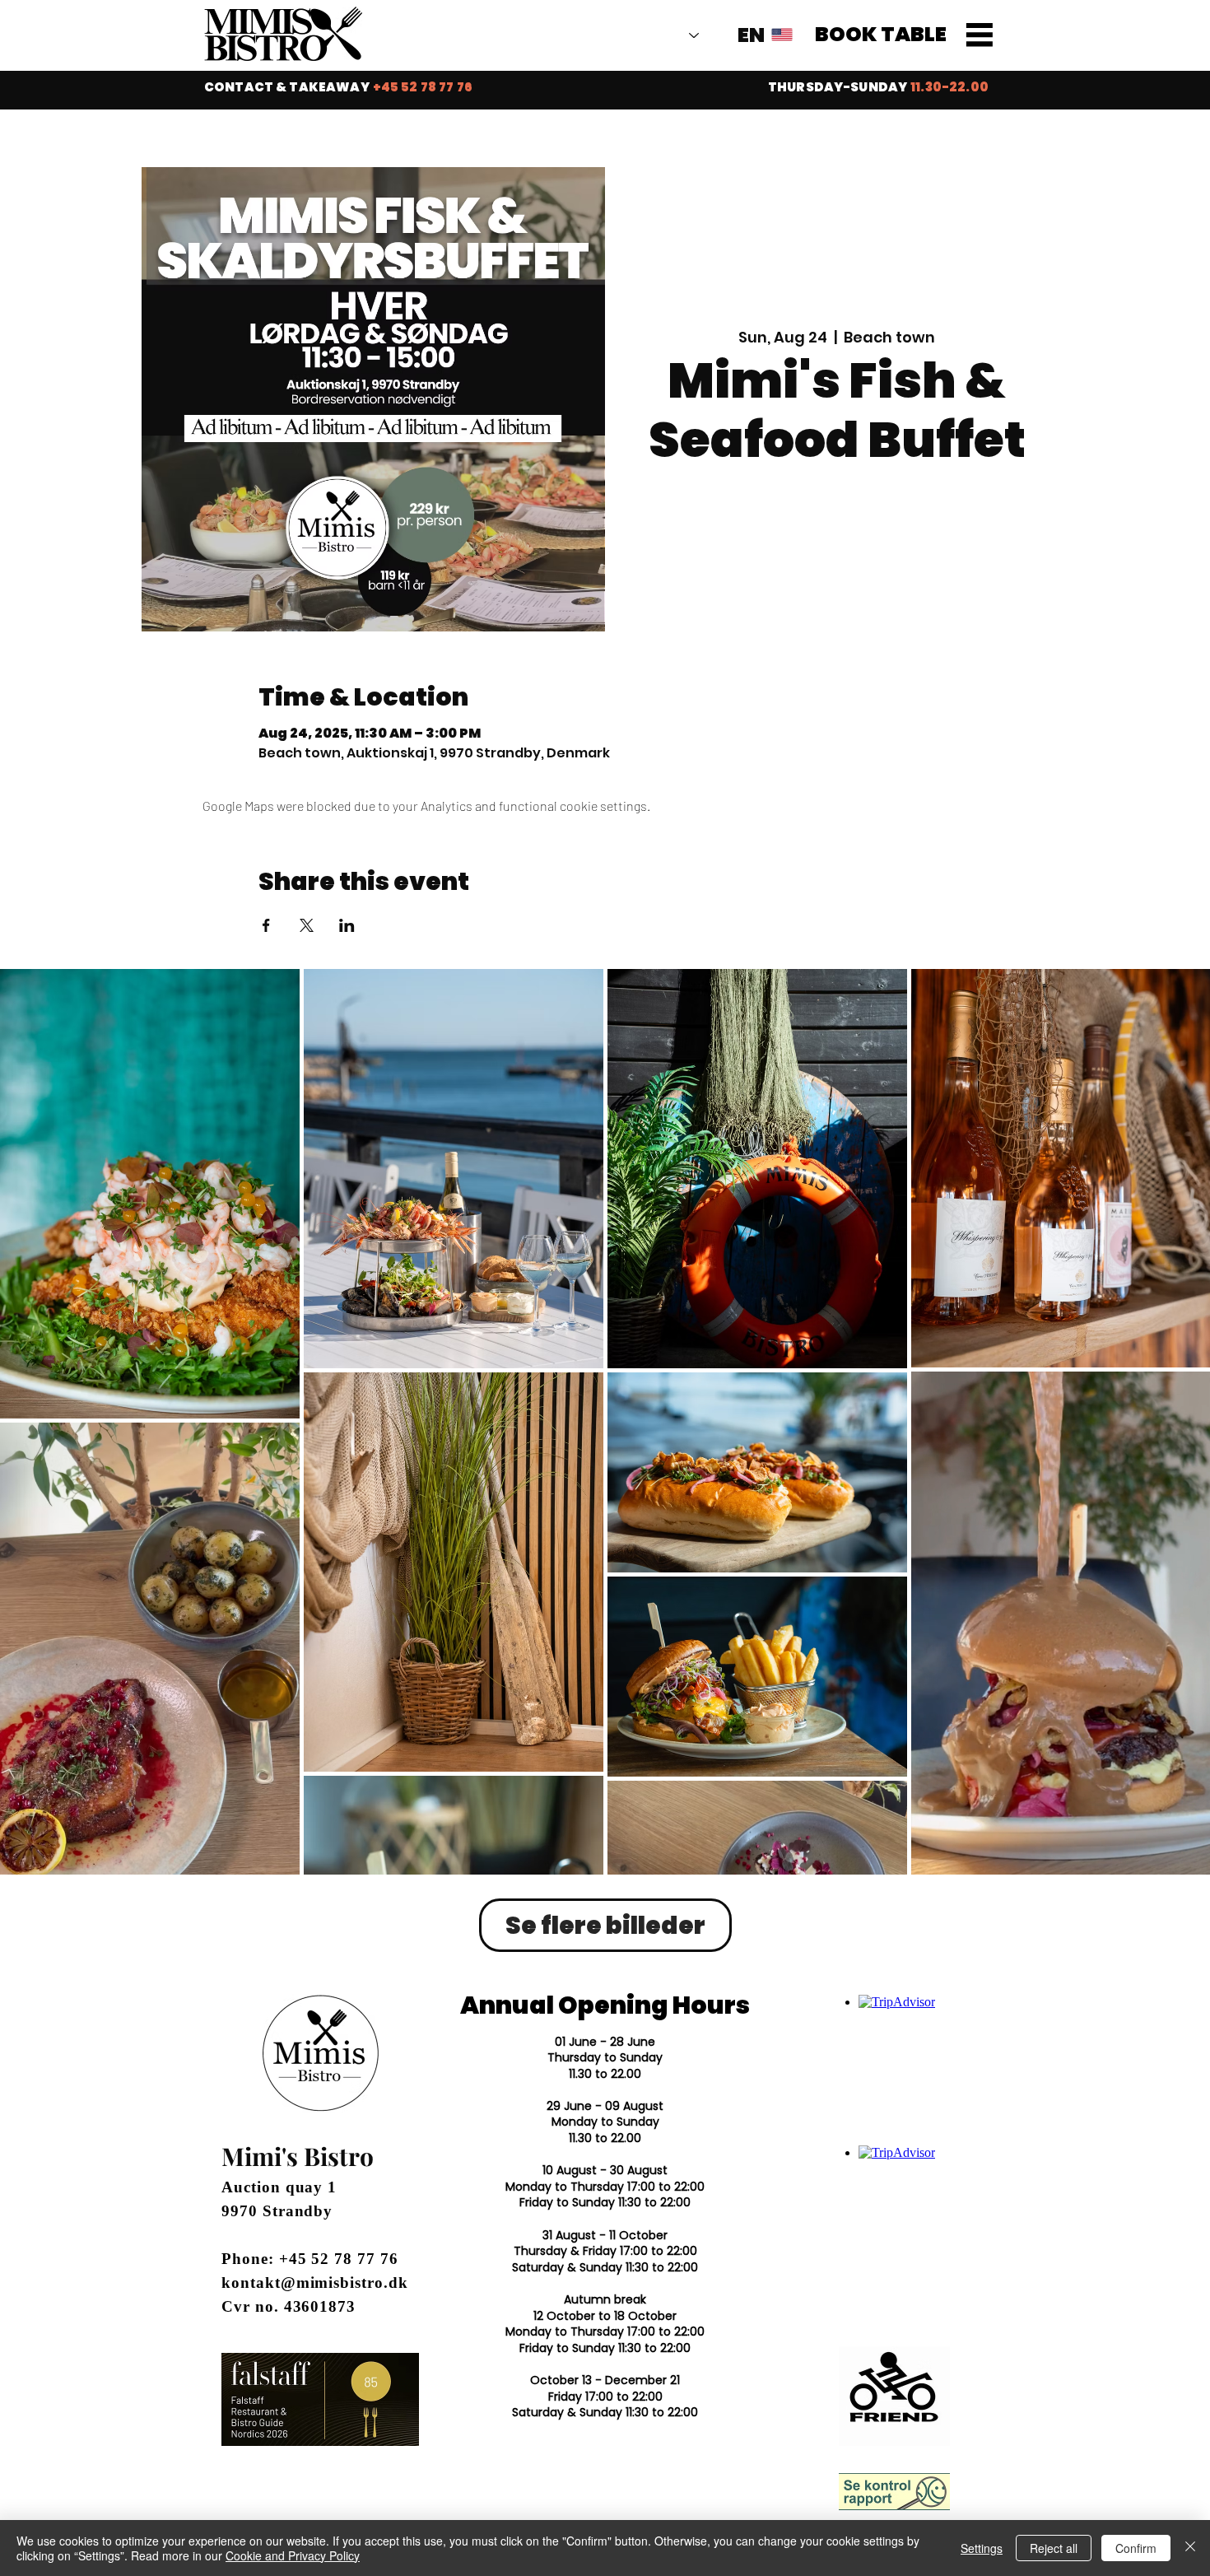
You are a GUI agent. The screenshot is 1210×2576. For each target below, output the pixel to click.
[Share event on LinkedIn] (347, 925)
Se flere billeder (605, 1925)
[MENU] (980, 35)
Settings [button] (982, 2548)
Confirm (1136, 2548)
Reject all (1054, 2548)
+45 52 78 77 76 (339, 2259)
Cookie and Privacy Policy (293, 2555)
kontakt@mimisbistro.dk (315, 2283)
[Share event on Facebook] (266, 925)
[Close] (1190, 2548)
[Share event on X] (307, 925)
